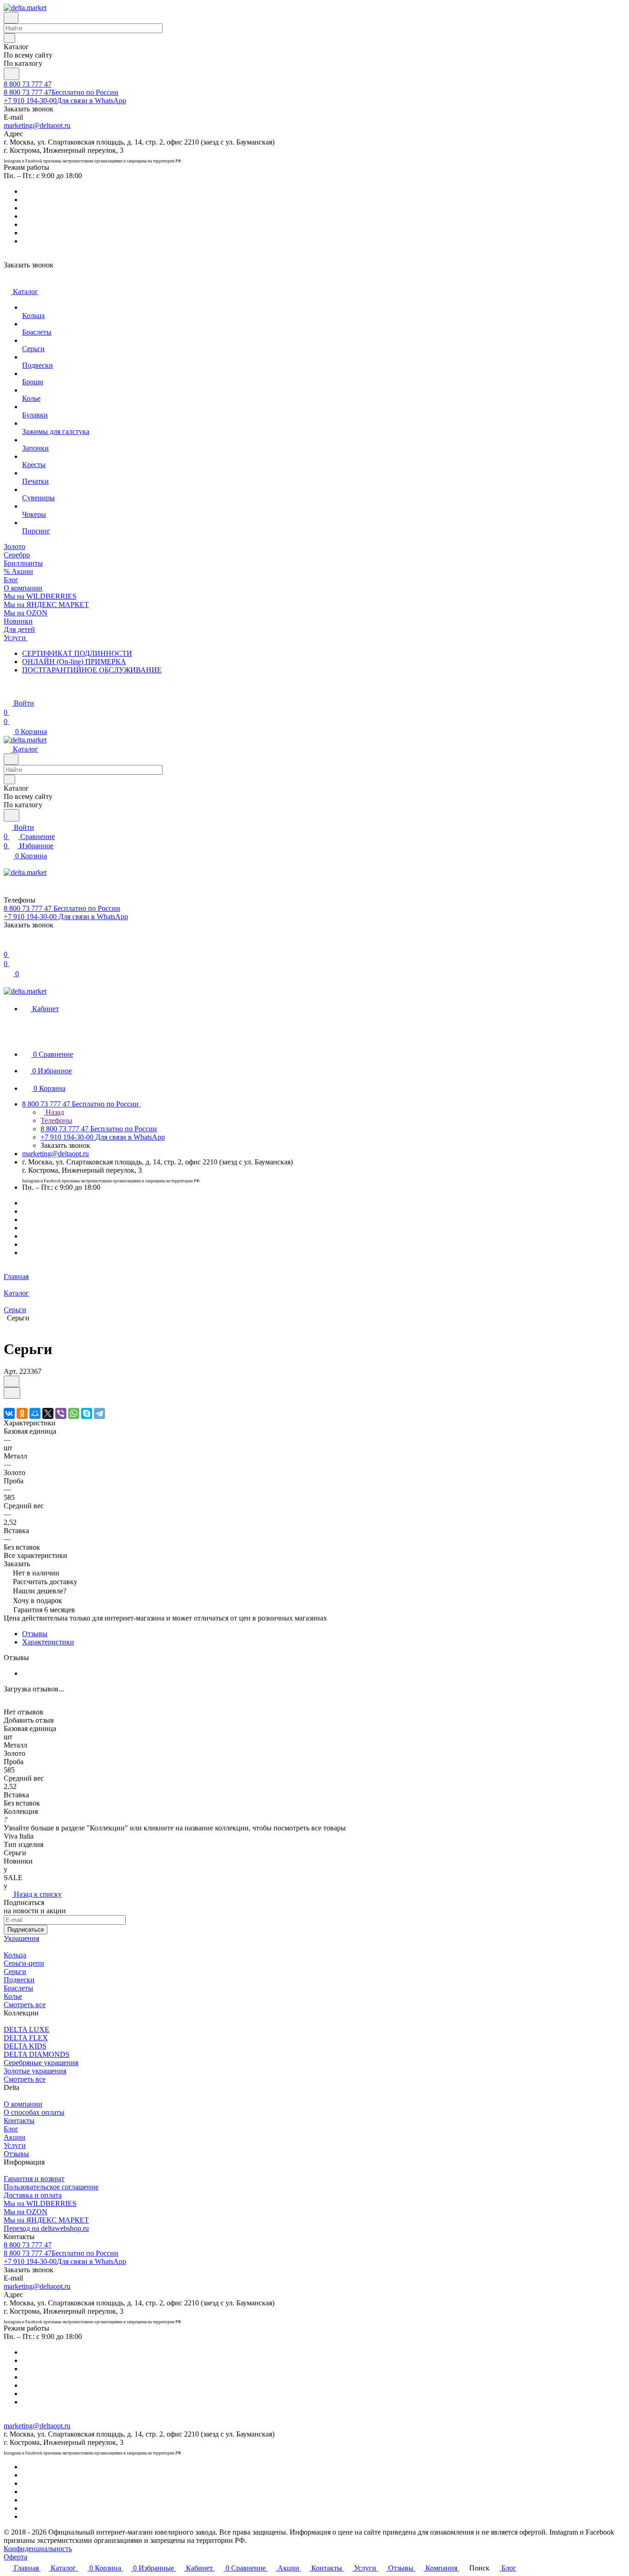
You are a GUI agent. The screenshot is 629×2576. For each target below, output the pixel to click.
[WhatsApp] (74, 1413)
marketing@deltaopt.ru (37, 125)
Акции (15, 2137)
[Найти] (12, 74)
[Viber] (61, 1413)
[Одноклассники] (22, 1413)
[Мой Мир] (35, 1413)
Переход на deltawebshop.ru (46, 2228)
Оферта (15, 2557)
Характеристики (48, 1642)
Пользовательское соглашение (51, 2187)
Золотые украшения (35, 2071)
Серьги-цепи (24, 1963)
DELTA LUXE (26, 2029)
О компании (23, 2104)
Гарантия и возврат (34, 2179)
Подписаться (26, 1930)
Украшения (21, 1938)
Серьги (15, 1971)
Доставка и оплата (33, 2195)
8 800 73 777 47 (28, 84)
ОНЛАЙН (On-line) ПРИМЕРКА (74, 662)
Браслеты (18, 1988)
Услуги (15, 2145)
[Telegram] (99, 1413)
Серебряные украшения (41, 2063)
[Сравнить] (12, 1393)
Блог (11, 2129)
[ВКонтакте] (9, 1413)
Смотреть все (25, 2005)
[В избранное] (12, 1381)
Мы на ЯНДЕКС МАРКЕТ (46, 2220)
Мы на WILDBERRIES (40, 2203)
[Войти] (8, 945)
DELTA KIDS (25, 2046)
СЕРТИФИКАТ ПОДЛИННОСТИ (77, 653)
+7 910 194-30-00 (65, 101)
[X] (48, 1413)
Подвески (19, 1980)
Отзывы (35, 1634)
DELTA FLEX (26, 2038)
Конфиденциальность (38, 2549)
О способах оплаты (34, 2112)
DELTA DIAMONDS (37, 2054)
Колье (13, 1996)
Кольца (15, 1955)
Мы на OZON (26, 2212)
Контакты (19, 2121)
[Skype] (87, 1413)
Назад (54, 1112)
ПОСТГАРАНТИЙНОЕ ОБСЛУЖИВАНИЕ (92, 670)
